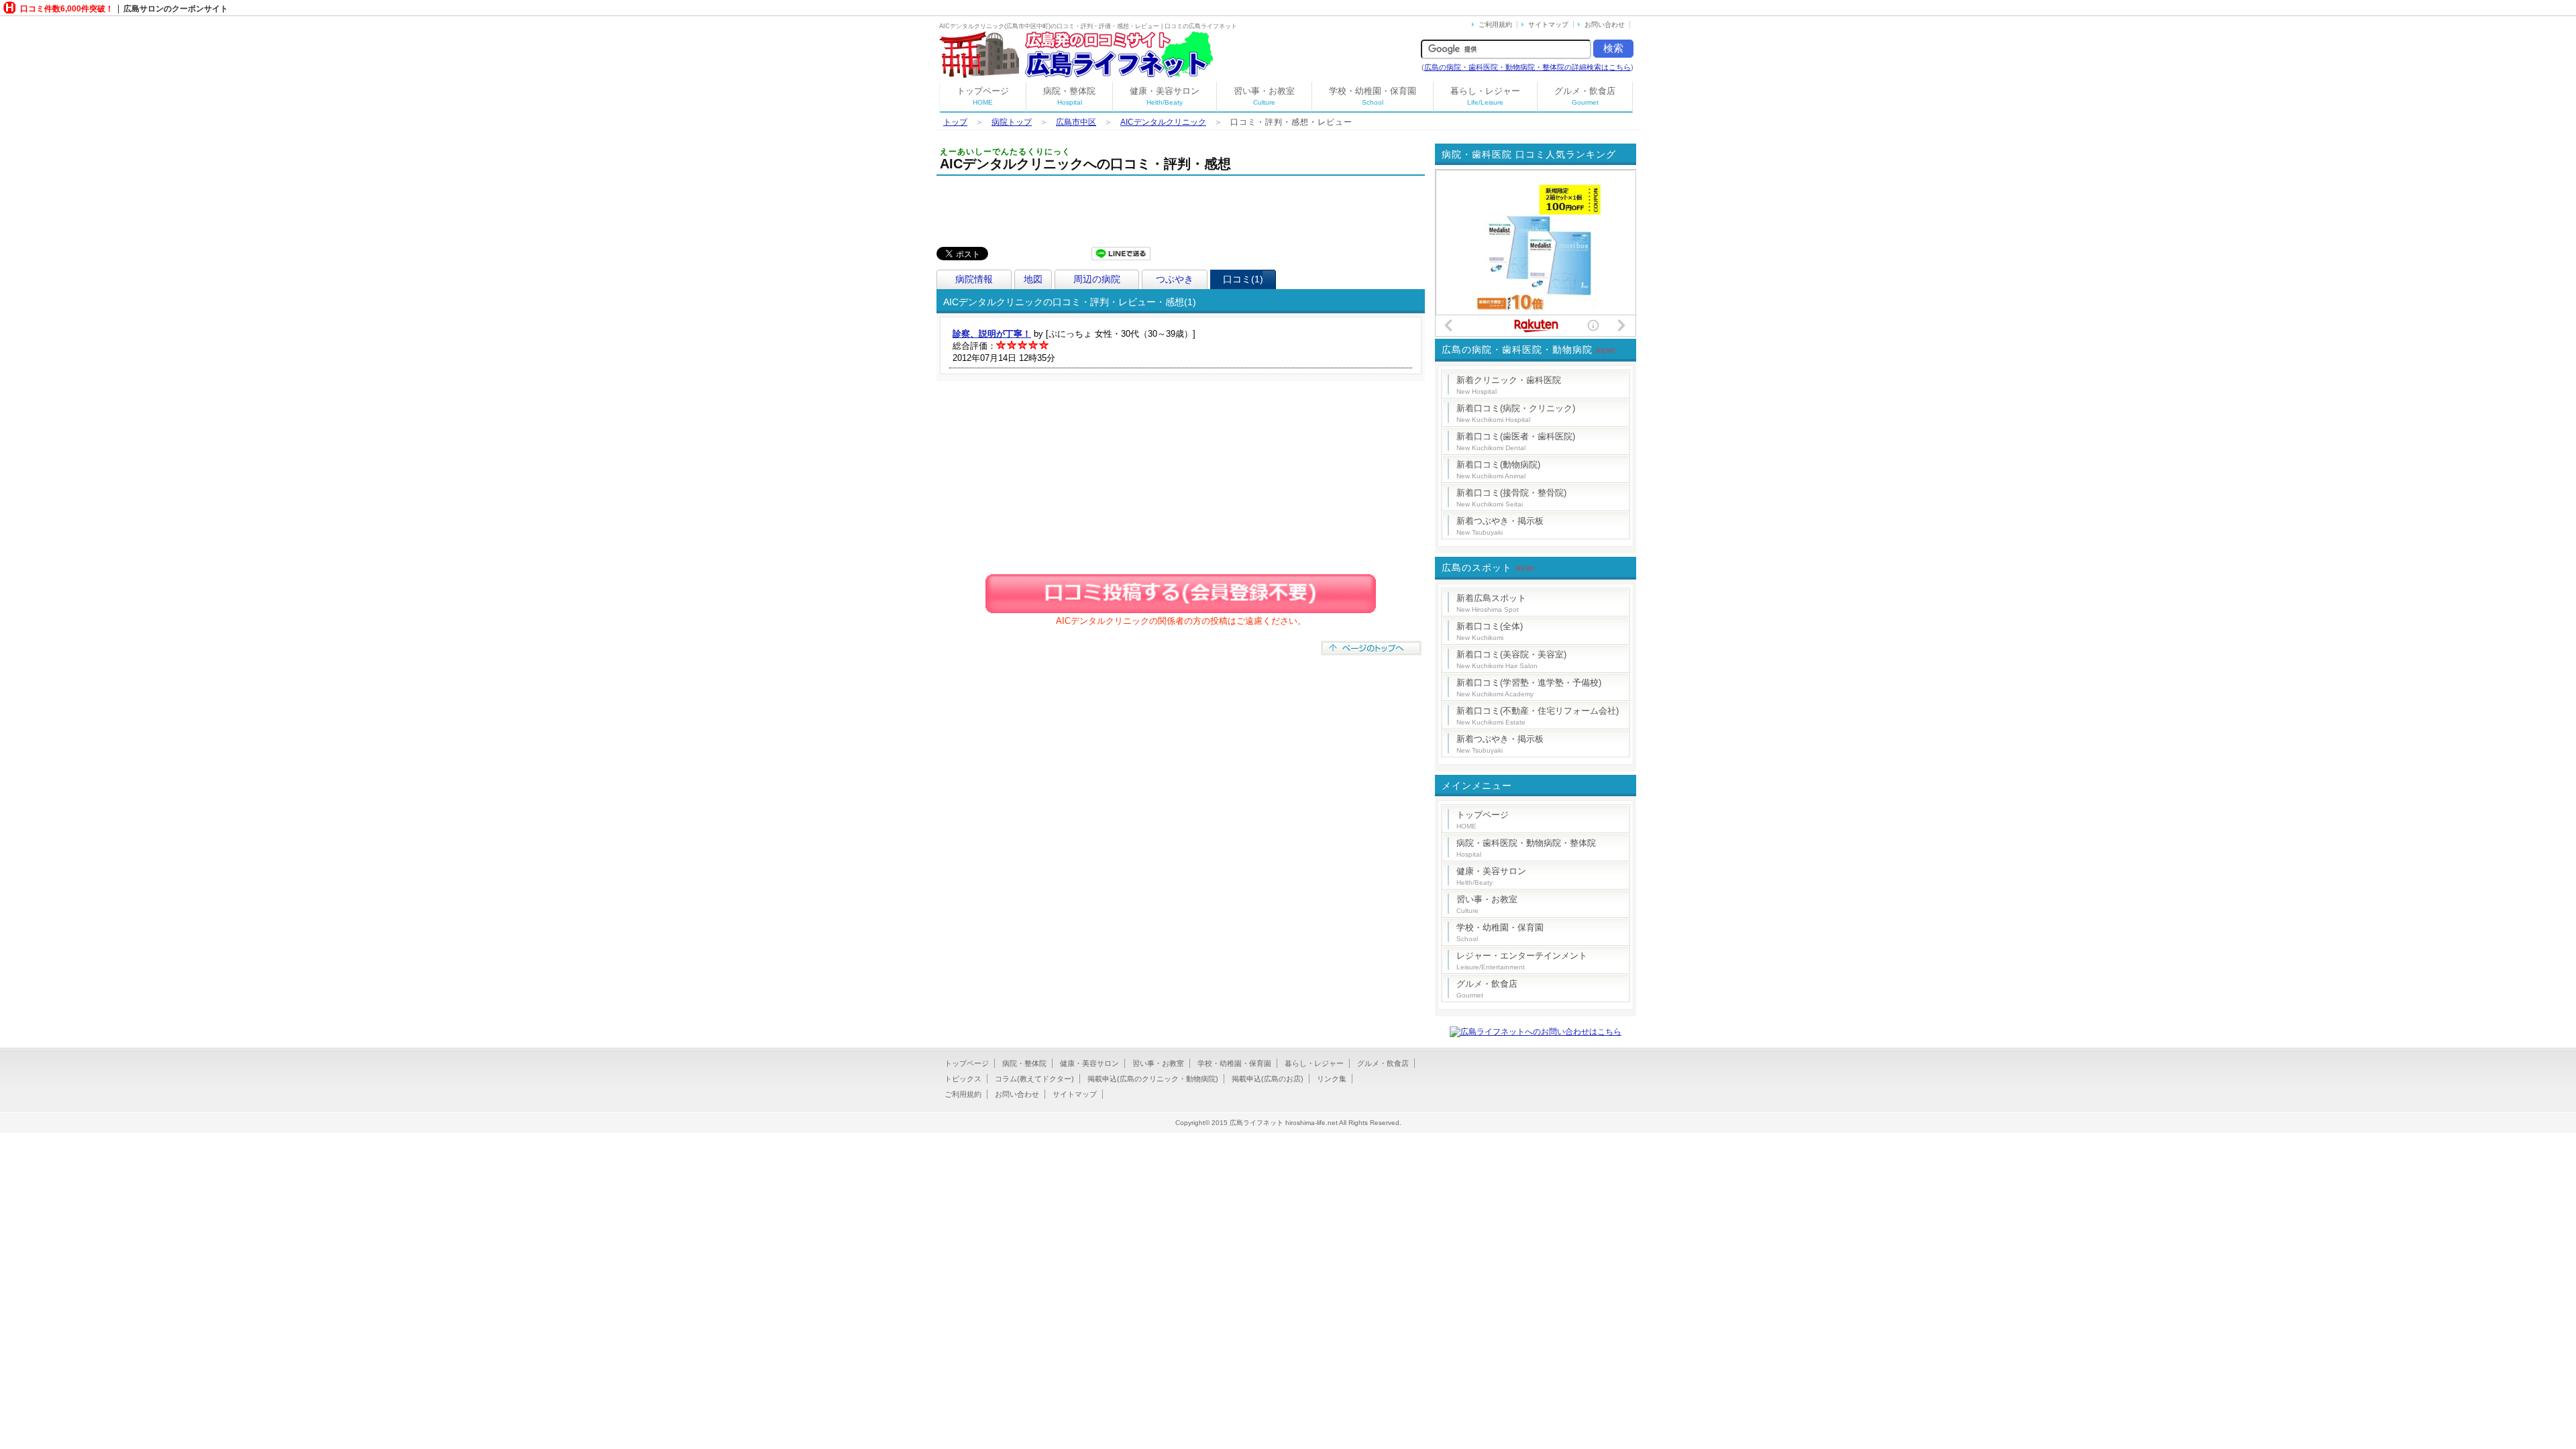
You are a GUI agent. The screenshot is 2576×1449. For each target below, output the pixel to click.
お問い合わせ (1605, 24)
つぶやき (1175, 279)
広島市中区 (1076, 122)
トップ (955, 122)
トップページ (983, 96)
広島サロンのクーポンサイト (176, 9)
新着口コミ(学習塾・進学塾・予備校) (1529, 688)
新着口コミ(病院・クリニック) (1516, 413)
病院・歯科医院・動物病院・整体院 (1526, 848)
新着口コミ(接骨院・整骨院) (1511, 498)
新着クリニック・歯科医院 (1509, 385)
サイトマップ (1548, 24)
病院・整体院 (1069, 96)
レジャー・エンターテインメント (1522, 961)
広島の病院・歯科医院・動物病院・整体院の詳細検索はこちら (1527, 67)
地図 (1033, 279)
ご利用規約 (1495, 24)
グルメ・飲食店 (1585, 96)
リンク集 (1332, 1079)
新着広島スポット (1491, 603)
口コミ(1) (1243, 279)
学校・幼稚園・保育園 (1373, 96)
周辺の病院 (1097, 279)
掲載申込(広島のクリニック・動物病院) (1153, 1079)
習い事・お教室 (1264, 96)
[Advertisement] (1181, 213)
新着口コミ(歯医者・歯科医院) (1516, 441)
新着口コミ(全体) (1490, 631)
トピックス (963, 1079)
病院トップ (1012, 122)
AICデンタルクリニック (1163, 122)
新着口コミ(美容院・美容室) (1511, 659)
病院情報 (974, 279)
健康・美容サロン (1165, 96)
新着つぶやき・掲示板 (1500, 526)
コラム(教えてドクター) (1034, 1079)
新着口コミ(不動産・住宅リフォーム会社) (1538, 716)
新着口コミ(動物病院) (1498, 470)
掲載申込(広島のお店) (1268, 1079)
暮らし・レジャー (1485, 96)
